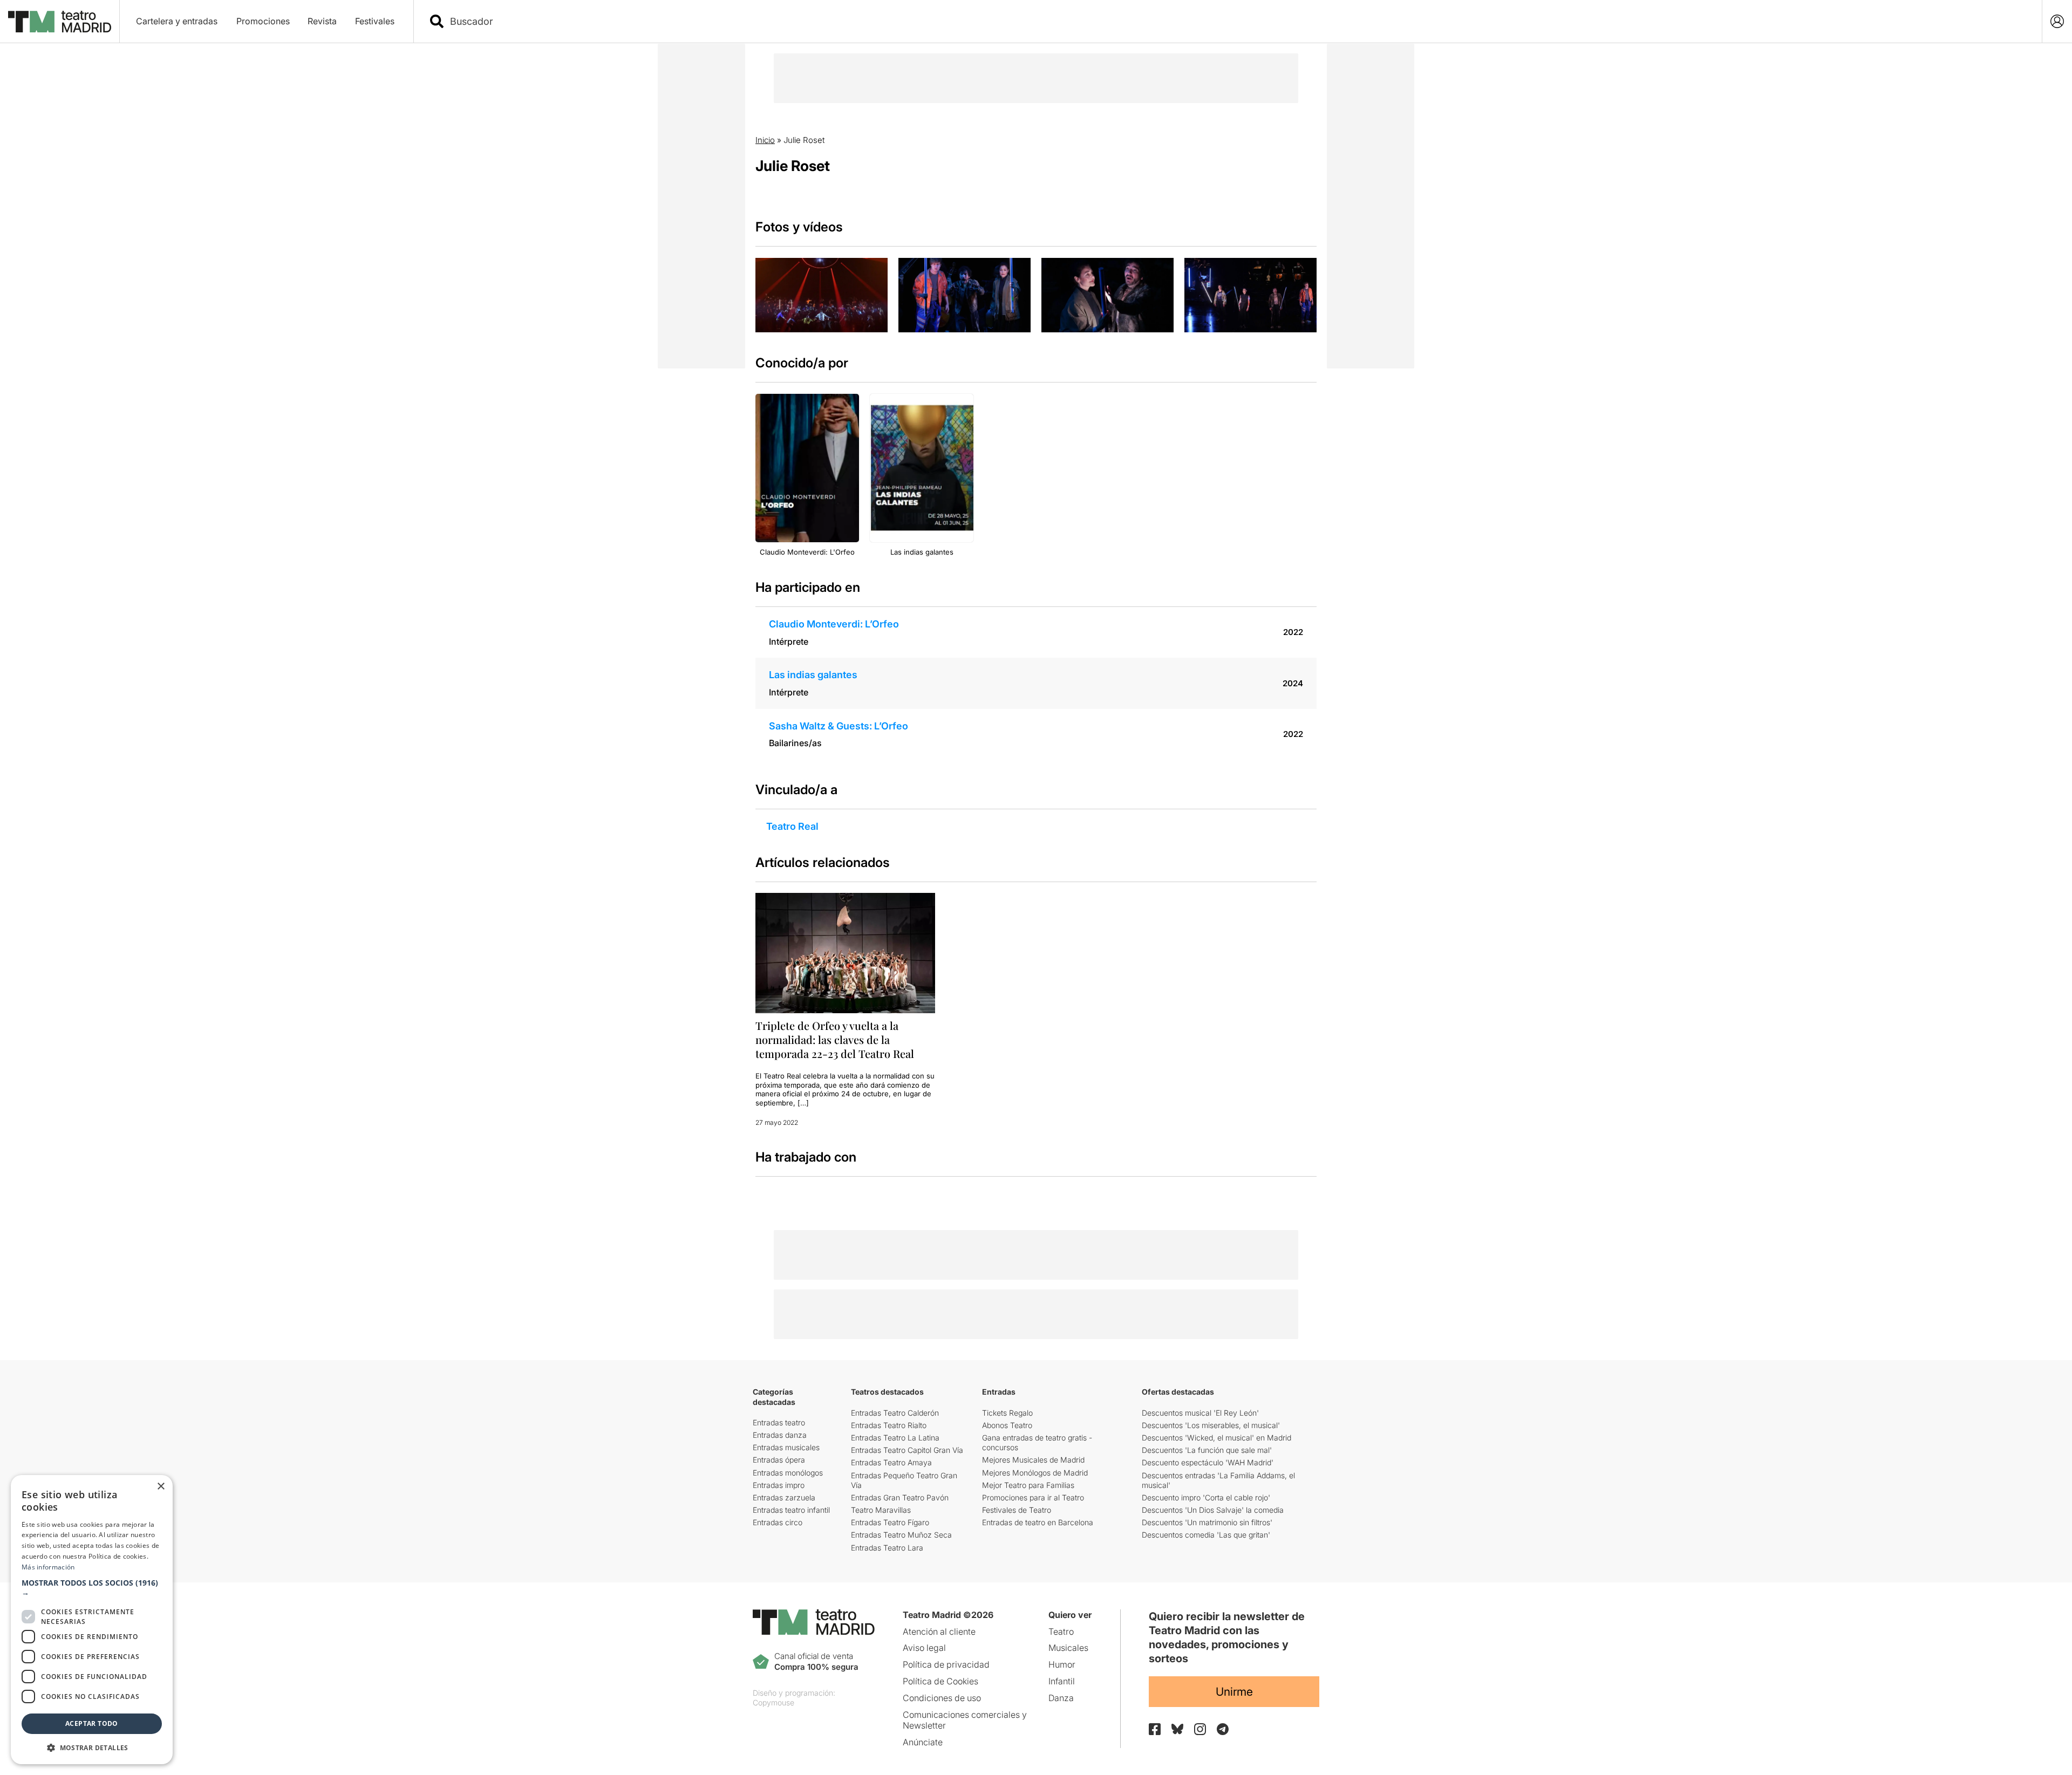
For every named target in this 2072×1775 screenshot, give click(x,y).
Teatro (1061, 1631)
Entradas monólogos (788, 1473)
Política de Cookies (940, 1681)
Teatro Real (792, 826)
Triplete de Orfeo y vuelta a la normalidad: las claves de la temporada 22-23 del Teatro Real (835, 1039)
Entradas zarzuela (784, 1497)
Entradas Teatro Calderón (895, 1413)
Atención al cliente (939, 1631)
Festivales (375, 21)
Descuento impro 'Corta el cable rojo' (1206, 1497)
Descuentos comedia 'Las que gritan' (1206, 1535)
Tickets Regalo (1007, 1413)
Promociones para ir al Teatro (1033, 1497)
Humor (1062, 1664)
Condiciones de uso (942, 1698)
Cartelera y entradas (177, 21)
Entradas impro (779, 1485)
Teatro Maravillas (881, 1510)
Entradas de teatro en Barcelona (1038, 1522)
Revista (322, 21)
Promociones (263, 21)
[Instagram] (1200, 1729)
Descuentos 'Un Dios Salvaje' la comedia (1213, 1510)
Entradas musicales (786, 1447)
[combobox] (1237, 21)
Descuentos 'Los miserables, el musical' (1211, 1425)
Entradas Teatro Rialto (889, 1425)
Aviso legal (924, 1648)
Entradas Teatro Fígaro (890, 1522)
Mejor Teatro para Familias (1028, 1485)
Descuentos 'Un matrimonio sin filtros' (1207, 1522)
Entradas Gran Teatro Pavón (900, 1497)
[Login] (2057, 21)
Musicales (1068, 1648)
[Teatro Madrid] (60, 22)
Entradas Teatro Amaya (891, 1462)
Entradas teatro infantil (791, 1510)
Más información (48, 1567)
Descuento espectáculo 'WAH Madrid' (1208, 1462)
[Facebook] (1155, 1729)
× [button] (161, 1487)
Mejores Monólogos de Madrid (1035, 1473)
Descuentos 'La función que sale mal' (1207, 1450)
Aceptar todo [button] (92, 1723)
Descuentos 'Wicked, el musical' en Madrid (1216, 1438)
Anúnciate (923, 1742)
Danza (1061, 1698)
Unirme (1234, 1692)
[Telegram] (1223, 1729)
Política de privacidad (946, 1664)
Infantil (1062, 1681)
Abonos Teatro (1007, 1425)
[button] (92, 1588)
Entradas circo (778, 1522)
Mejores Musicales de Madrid (1033, 1460)
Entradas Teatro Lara (887, 1548)
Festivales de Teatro (1017, 1510)
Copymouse (773, 1702)
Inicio (765, 140)
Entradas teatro (779, 1422)
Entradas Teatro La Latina (895, 1438)
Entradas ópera (779, 1460)
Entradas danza (780, 1435)
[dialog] (92, 1620)
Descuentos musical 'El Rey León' (1200, 1413)
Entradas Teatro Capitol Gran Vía (907, 1450)
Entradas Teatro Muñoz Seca (901, 1535)
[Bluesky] (1177, 1729)
